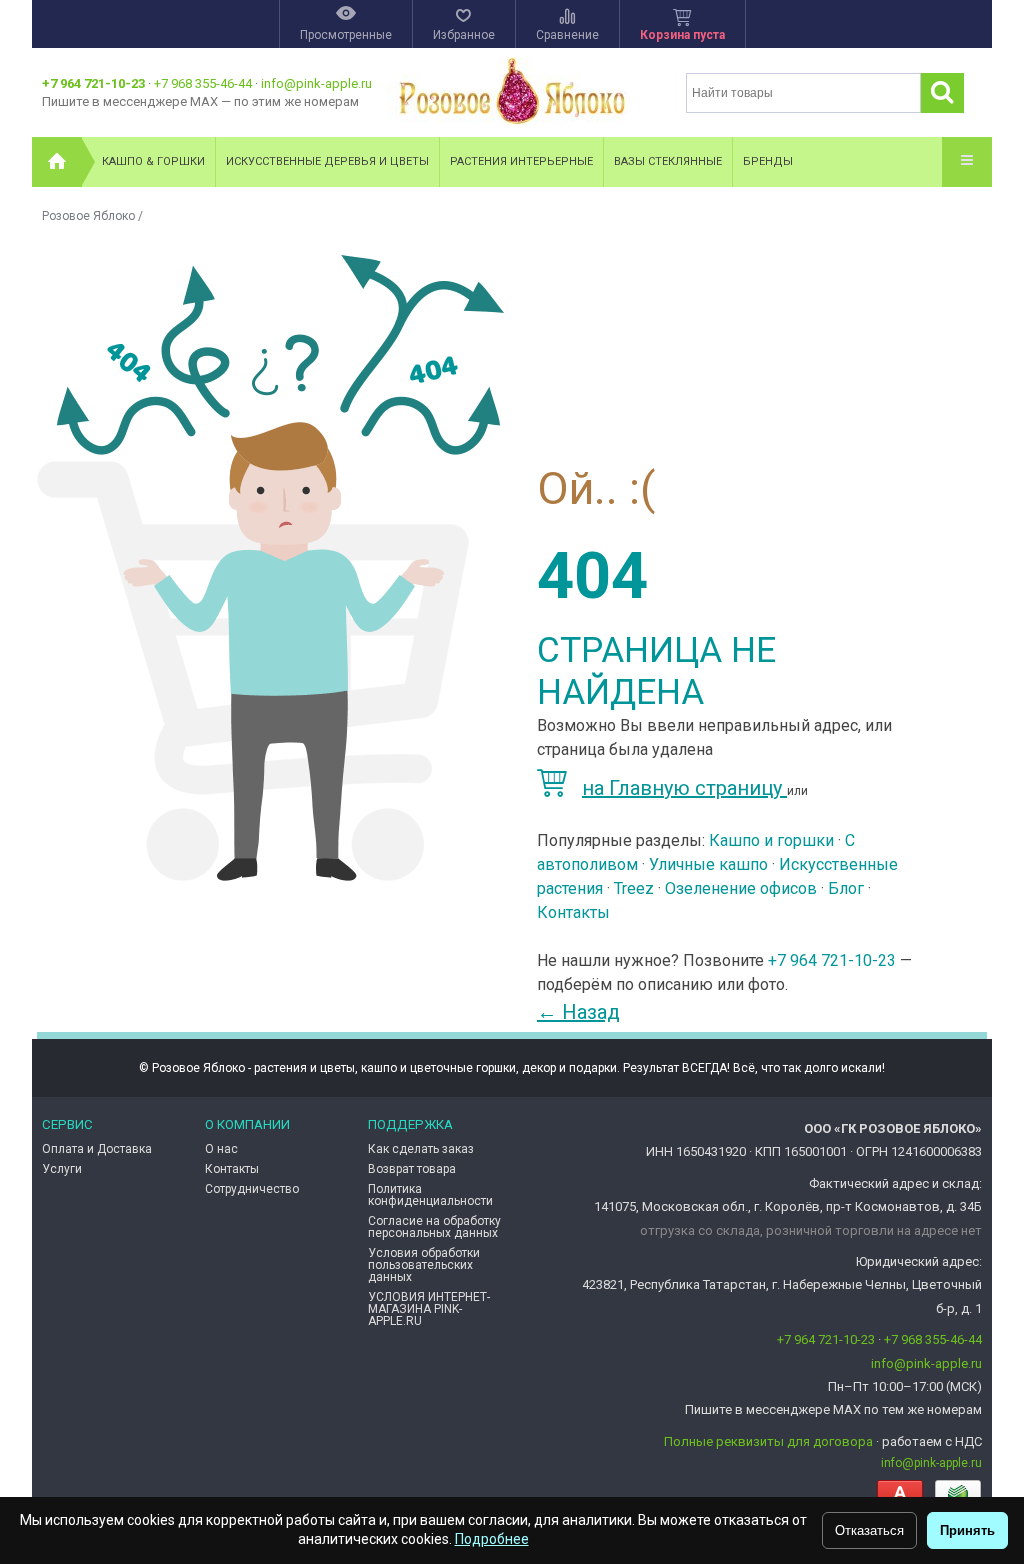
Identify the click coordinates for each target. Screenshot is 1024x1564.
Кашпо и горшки (771, 840)
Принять (967, 1530)
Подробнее (492, 1539)
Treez (634, 888)
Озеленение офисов (741, 888)
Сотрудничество (252, 1189)
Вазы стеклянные (668, 161)
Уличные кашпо (708, 864)
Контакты (573, 912)
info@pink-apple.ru (316, 83)
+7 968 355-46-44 (203, 83)
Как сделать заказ (421, 1149)
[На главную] (57, 162)
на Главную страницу (684, 788)
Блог (846, 888)
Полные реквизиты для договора (768, 1441)
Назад (578, 1012)
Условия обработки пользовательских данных (424, 1265)
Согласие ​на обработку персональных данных (434, 1227)
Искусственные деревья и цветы (327, 161)
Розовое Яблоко (88, 216)
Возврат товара (412, 1169)
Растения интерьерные (521, 161)
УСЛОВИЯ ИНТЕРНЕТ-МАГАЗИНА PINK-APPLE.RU (429, 1309)
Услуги (62, 1169)
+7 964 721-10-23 (93, 83)
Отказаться (869, 1530)
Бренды (768, 161)
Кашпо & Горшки (153, 161)
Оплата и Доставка (97, 1149)
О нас (221, 1149)
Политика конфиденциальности (430, 1195)
